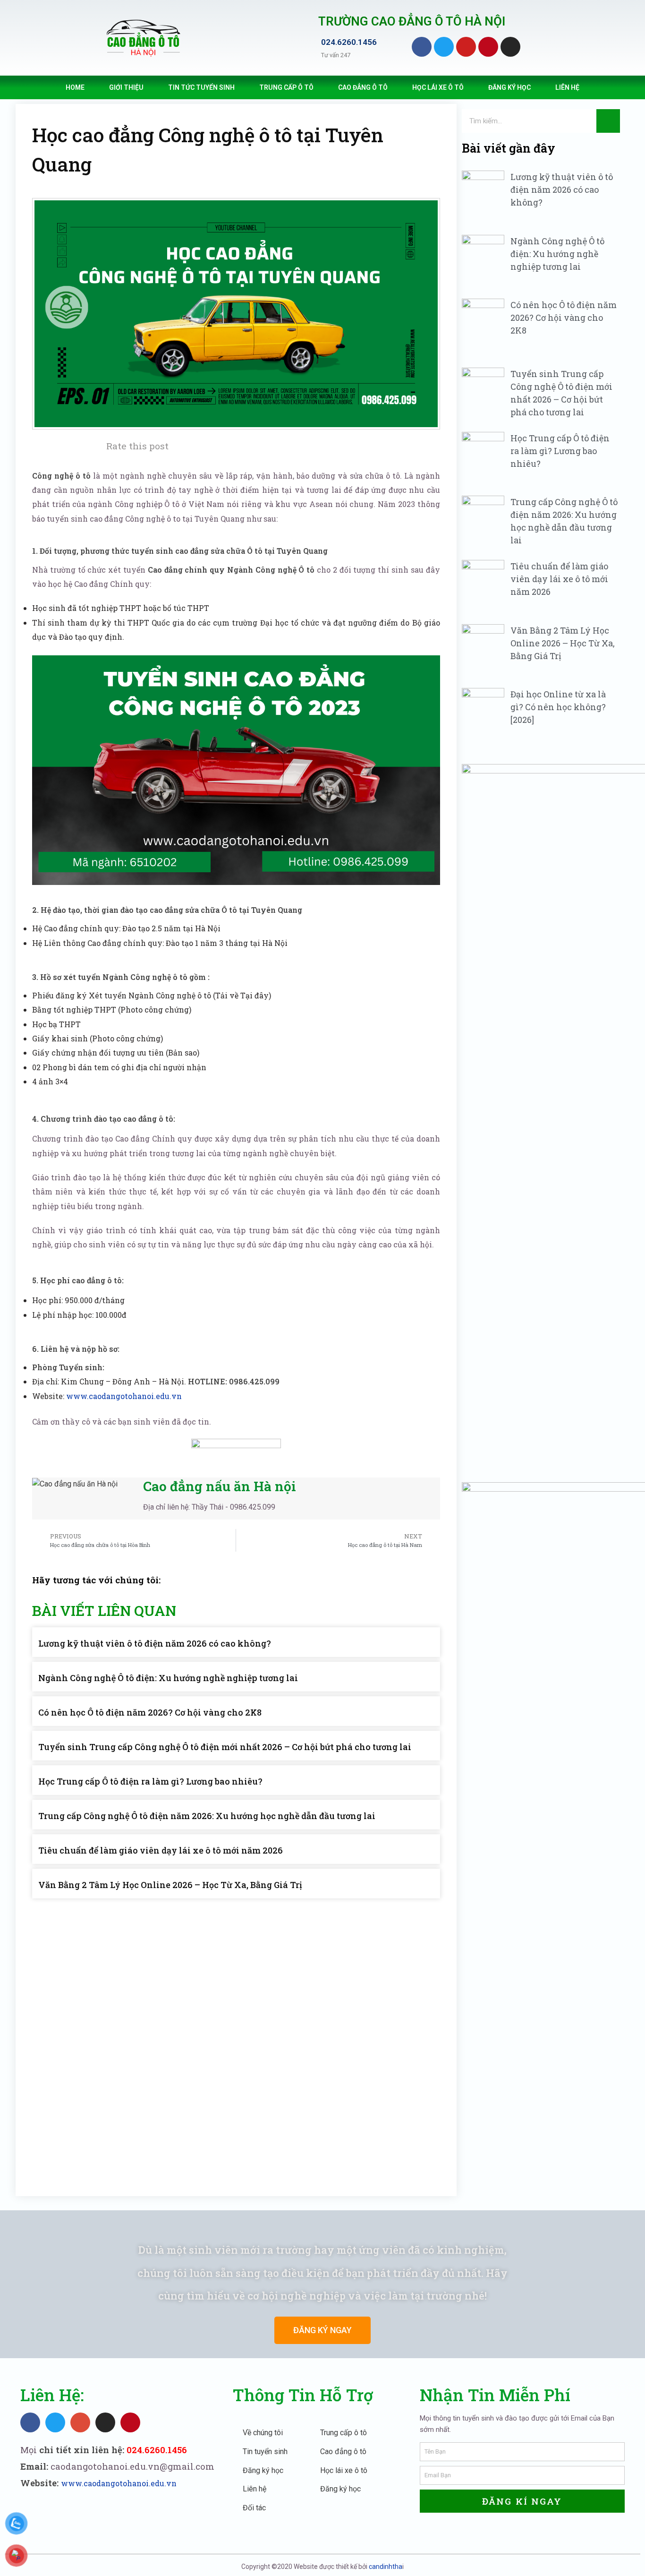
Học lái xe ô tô (438, 87)
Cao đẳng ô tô (363, 87)
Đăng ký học (509, 87)
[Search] (608, 121)
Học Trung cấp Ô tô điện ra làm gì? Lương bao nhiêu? (150, 1781)
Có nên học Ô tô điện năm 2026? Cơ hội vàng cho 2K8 (150, 1712)
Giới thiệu (126, 87)
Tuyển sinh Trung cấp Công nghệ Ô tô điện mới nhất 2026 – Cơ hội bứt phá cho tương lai (225, 1747)
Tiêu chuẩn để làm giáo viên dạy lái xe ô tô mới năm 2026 (161, 1850)
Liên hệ (567, 87)
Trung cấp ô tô (286, 87)
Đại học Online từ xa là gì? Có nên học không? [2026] (558, 707)
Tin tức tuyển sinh (201, 87)
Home (75, 87)
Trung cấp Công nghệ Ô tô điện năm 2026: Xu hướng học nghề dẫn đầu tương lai (207, 1816)
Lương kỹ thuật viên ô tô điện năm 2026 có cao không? (155, 1643)
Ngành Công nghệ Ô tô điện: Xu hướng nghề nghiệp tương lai (168, 1678)
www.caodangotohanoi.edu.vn (124, 1396)
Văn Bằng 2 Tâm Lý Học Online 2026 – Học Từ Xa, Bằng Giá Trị (170, 1885)
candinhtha (386, 2567)
